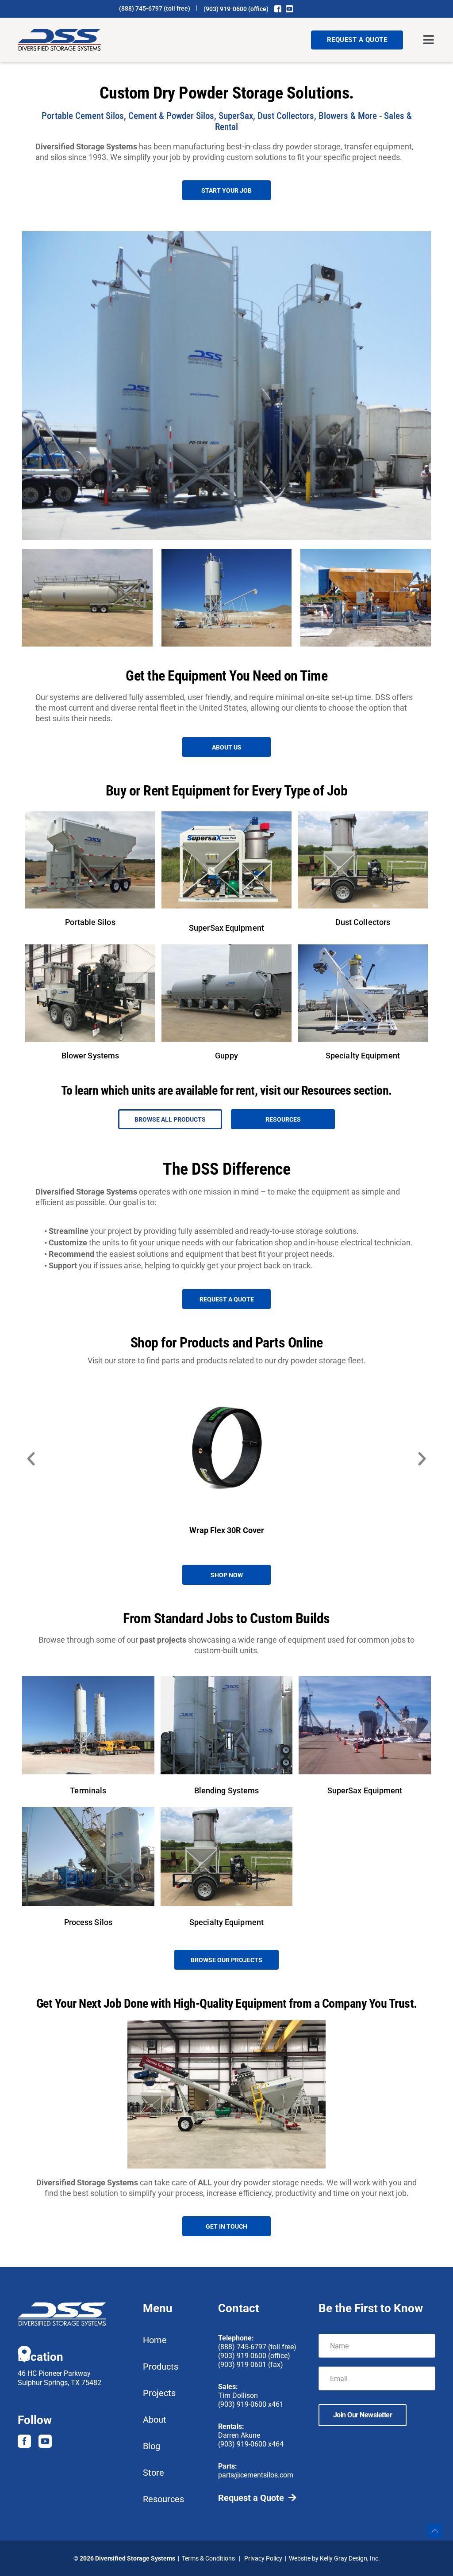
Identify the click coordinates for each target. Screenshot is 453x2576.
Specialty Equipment (363, 1056)
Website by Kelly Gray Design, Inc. (334, 2558)
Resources (163, 2499)
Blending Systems (227, 1790)
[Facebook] (278, 9)
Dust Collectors (363, 922)
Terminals (88, 1790)
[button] (429, 40)
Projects (159, 2393)
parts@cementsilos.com (256, 2475)
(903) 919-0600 (225, 9)
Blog (152, 2446)
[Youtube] (45, 2441)
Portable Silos (90, 922)
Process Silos (88, 1922)
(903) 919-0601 (242, 2365)
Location (40, 2357)
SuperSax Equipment (226, 928)
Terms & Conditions (208, 2558)
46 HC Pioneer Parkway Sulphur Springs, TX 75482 (60, 2378)
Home (155, 2340)
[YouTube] (289, 9)
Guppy (226, 1056)
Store (154, 2473)
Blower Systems (90, 1056)
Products (161, 2367)
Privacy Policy (263, 2558)
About (155, 2420)
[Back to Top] (435, 2531)
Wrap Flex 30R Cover (227, 1530)
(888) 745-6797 (141, 8)
